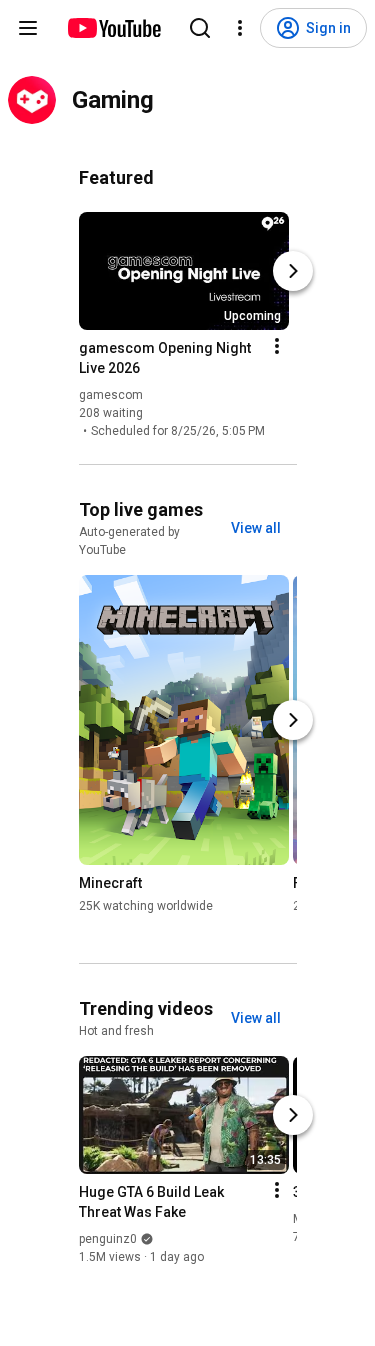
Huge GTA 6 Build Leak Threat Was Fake (151, 1202)
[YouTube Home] (113, 28)
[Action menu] (277, 346)
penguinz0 (108, 1239)
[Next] (293, 271)
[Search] (200, 28)
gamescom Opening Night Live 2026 (165, 358)
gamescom (111, 395)
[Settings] (240, 28)
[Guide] (28, 28)
